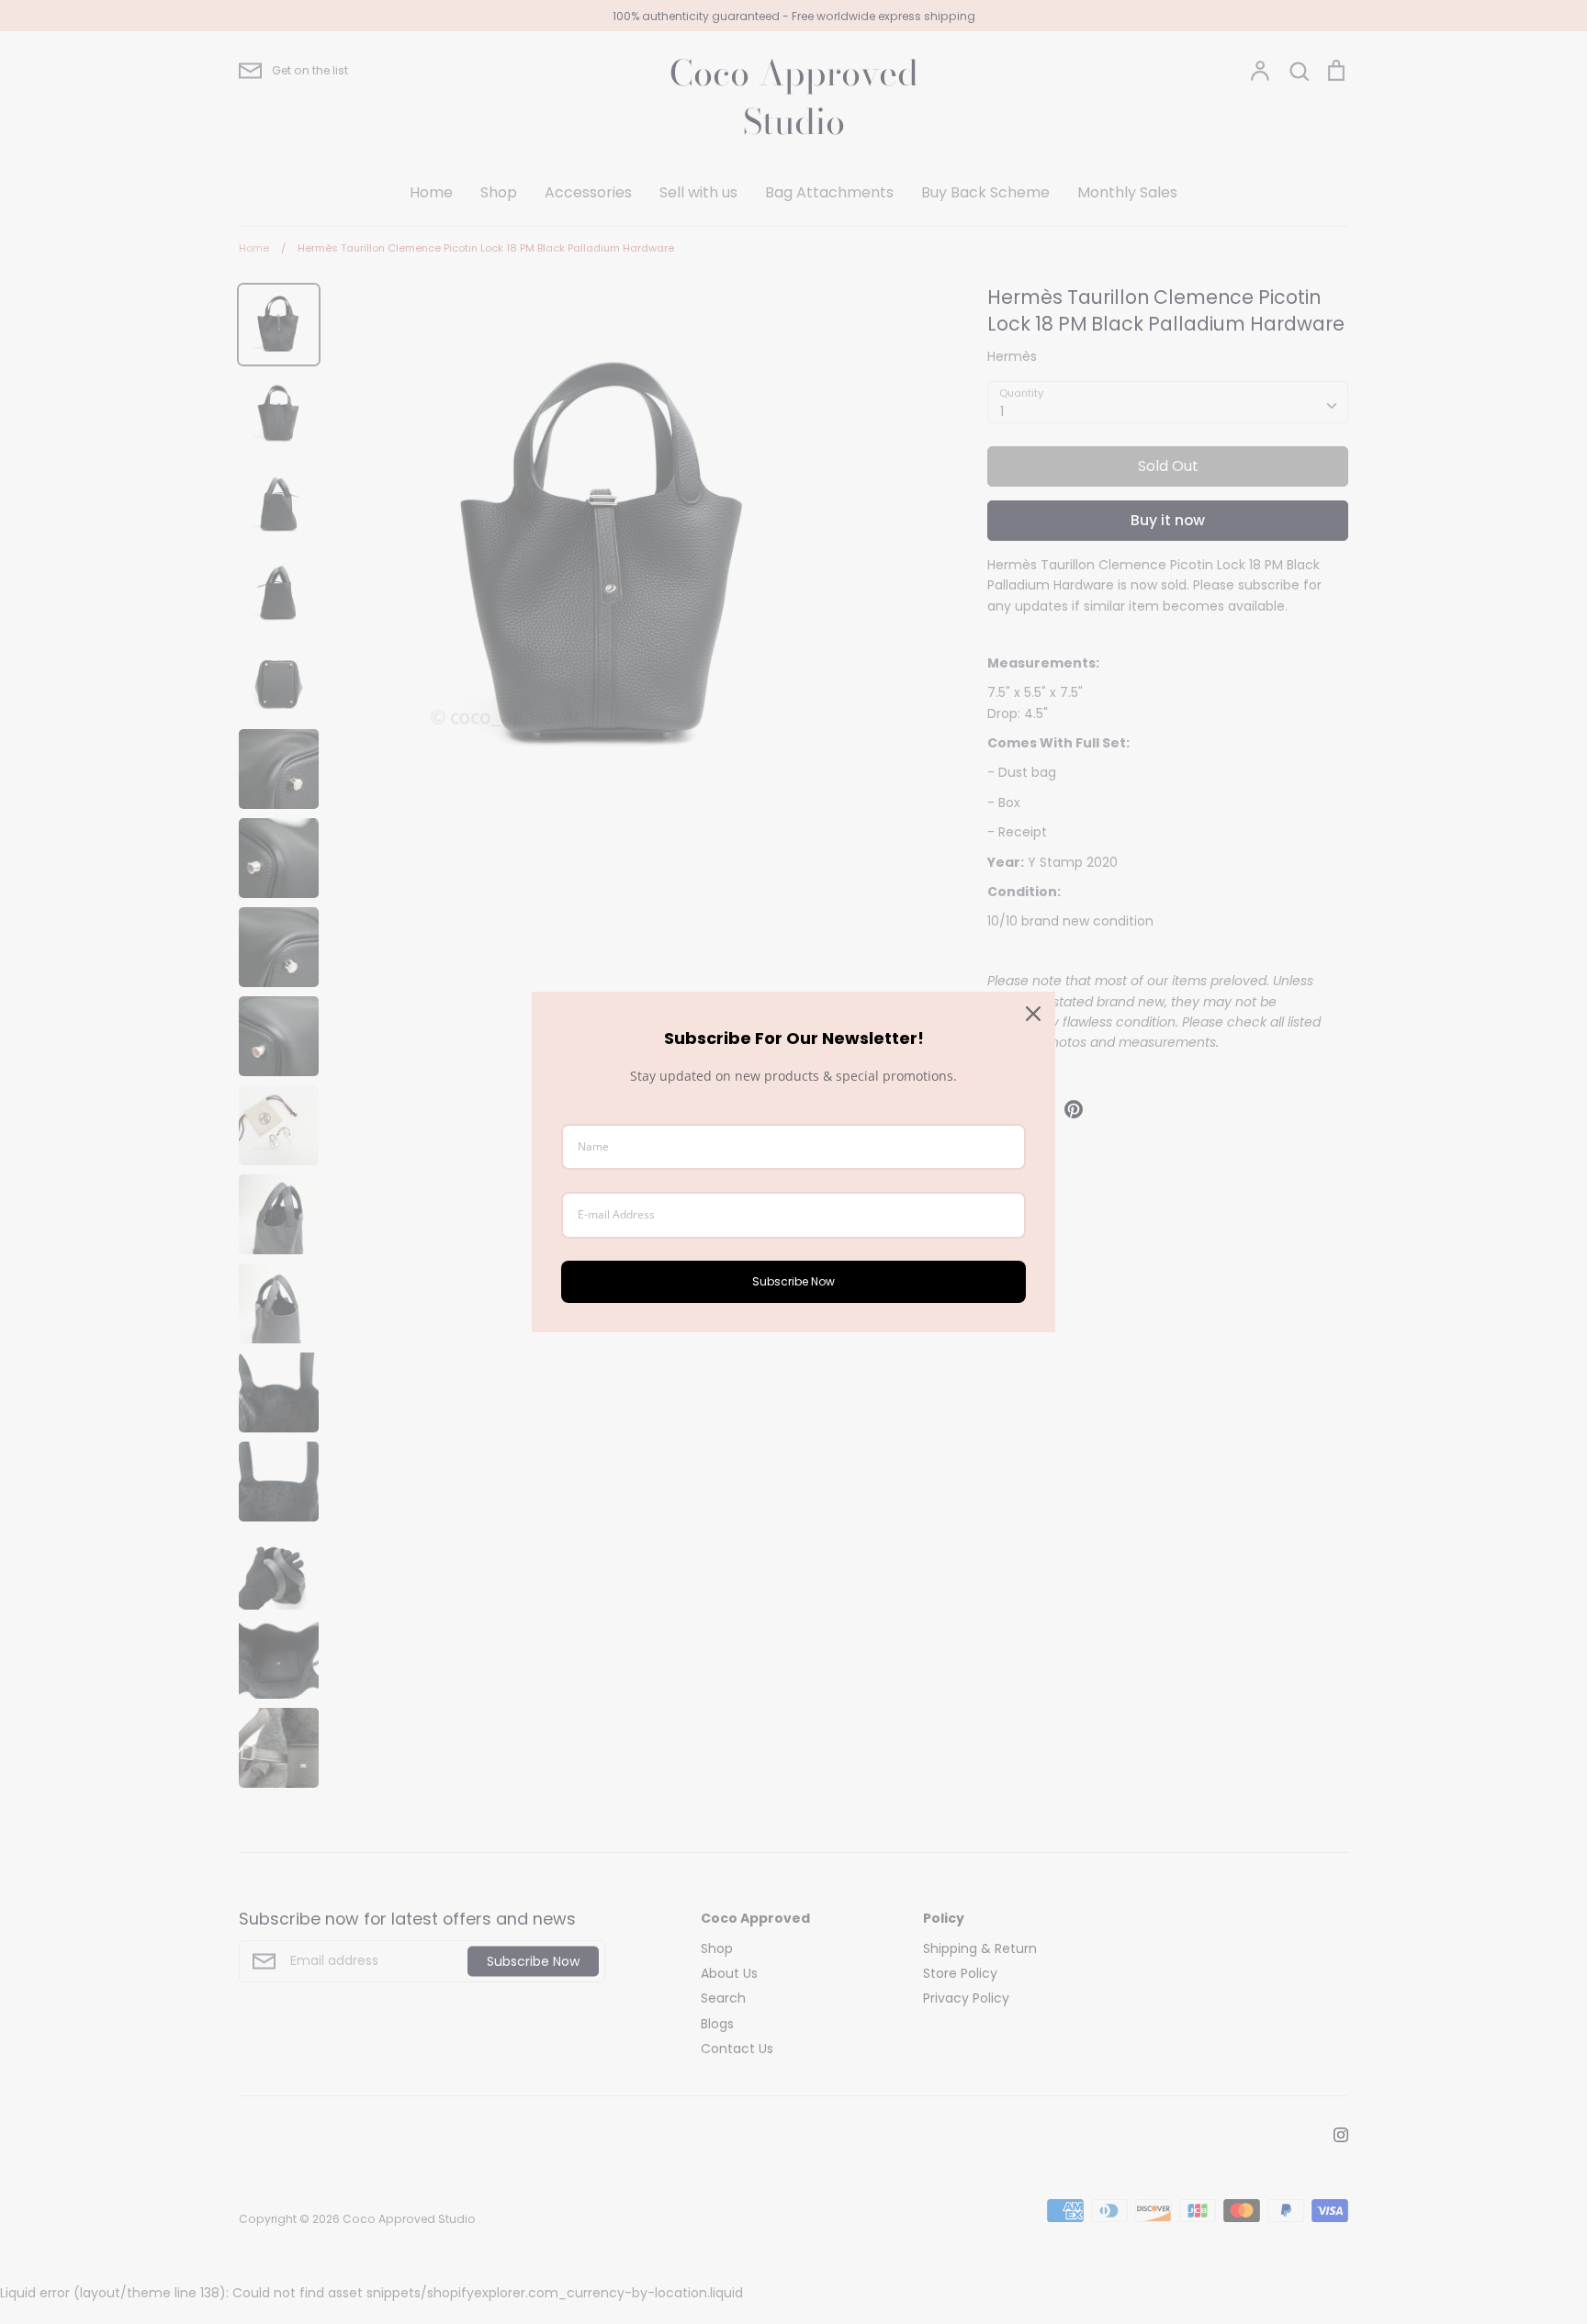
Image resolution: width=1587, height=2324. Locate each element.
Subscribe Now (793, 1281)
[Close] (1033, 1014)
